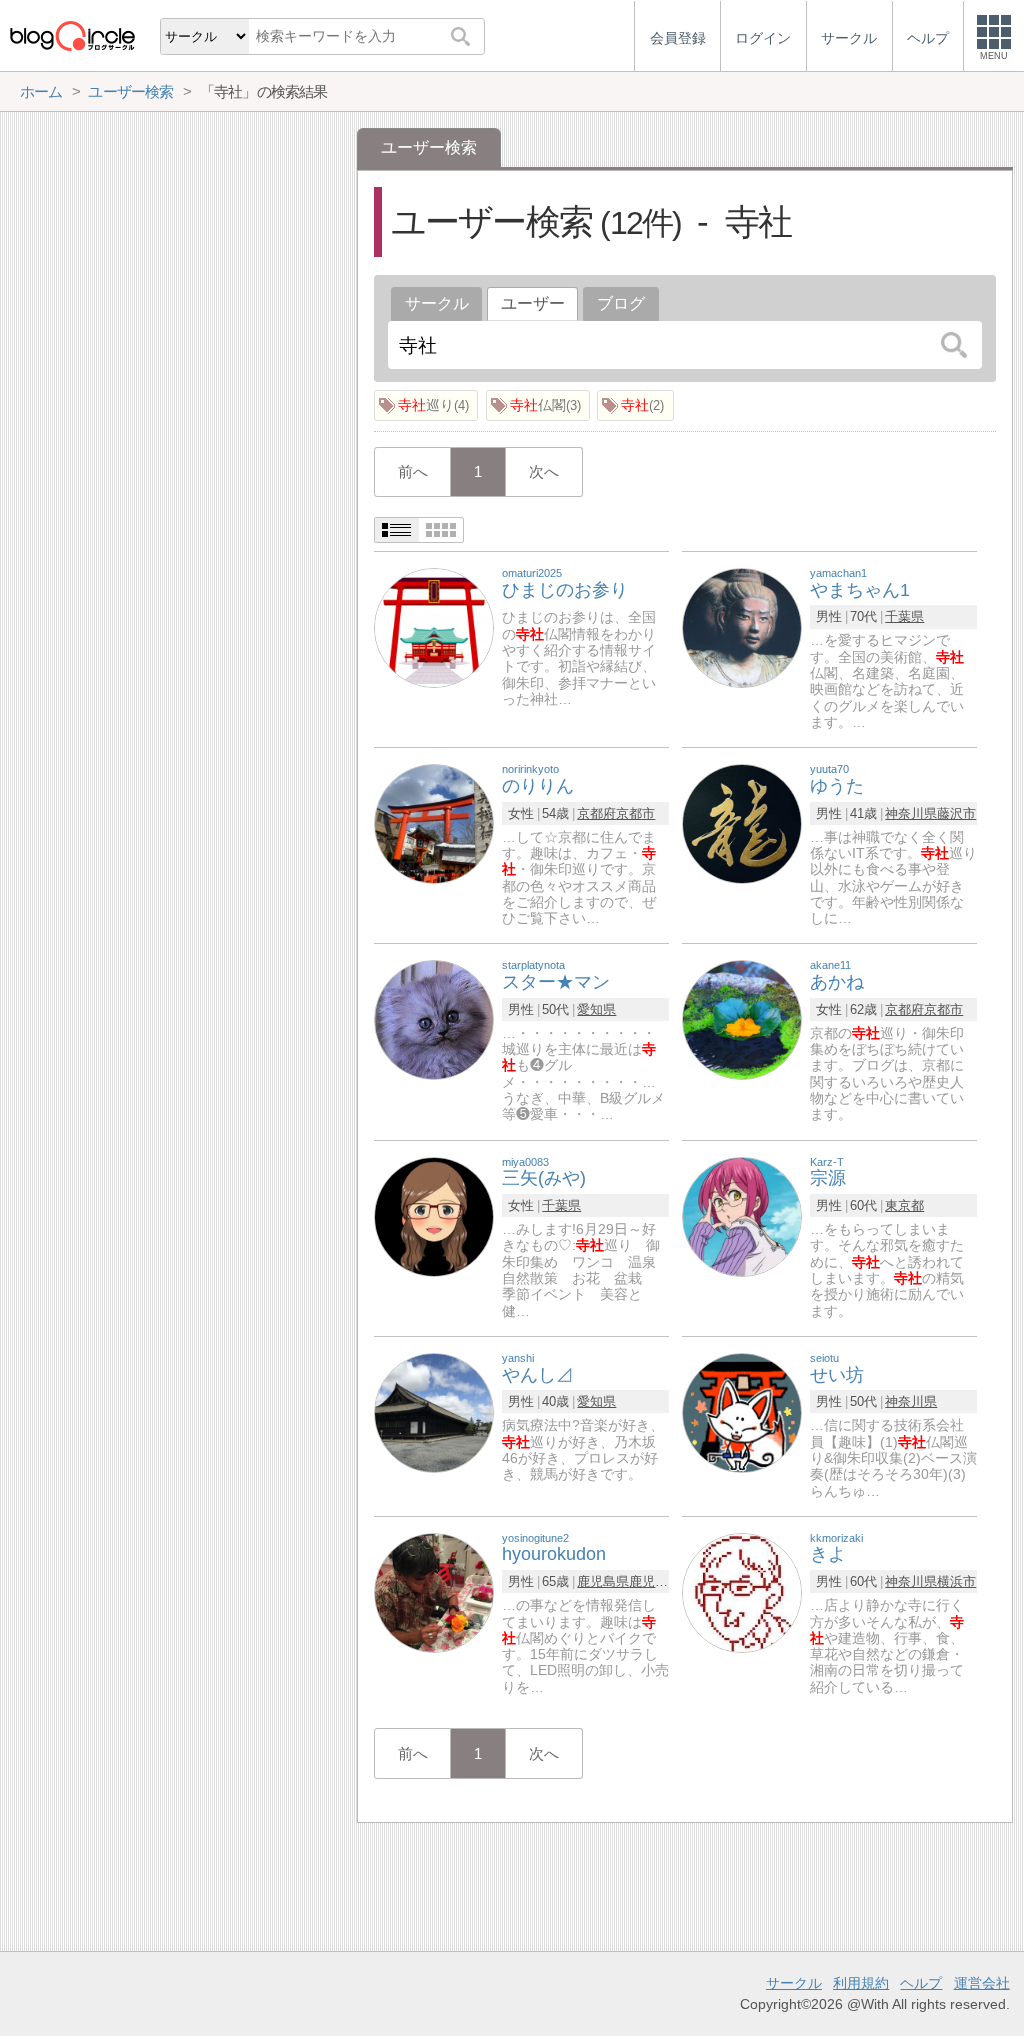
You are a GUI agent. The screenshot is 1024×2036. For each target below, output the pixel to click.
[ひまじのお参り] (434, 626)
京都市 (635, 813)
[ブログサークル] (72, 35)
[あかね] (742, 1019)
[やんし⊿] (434, 1411)
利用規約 (861, 1983)
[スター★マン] (434, 1019)
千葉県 (904, 616)
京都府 (596, 813)
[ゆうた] (742, 822)
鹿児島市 (655, 1581)
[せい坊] (742, 1411)
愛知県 (596, 1009)
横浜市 (956, 1581)
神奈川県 (911, 813)
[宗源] (742, 1215)
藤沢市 (956, 813)
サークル (437, 303)
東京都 (904, 1205)
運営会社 (982, 1983)
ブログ (621, 303)
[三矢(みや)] (434, 1215)
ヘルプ (921, 1983)
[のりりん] (434, 822)
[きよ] (742, 1591)
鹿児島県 (603, 1581)
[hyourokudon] (434, 1591)
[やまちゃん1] (742, 626)
